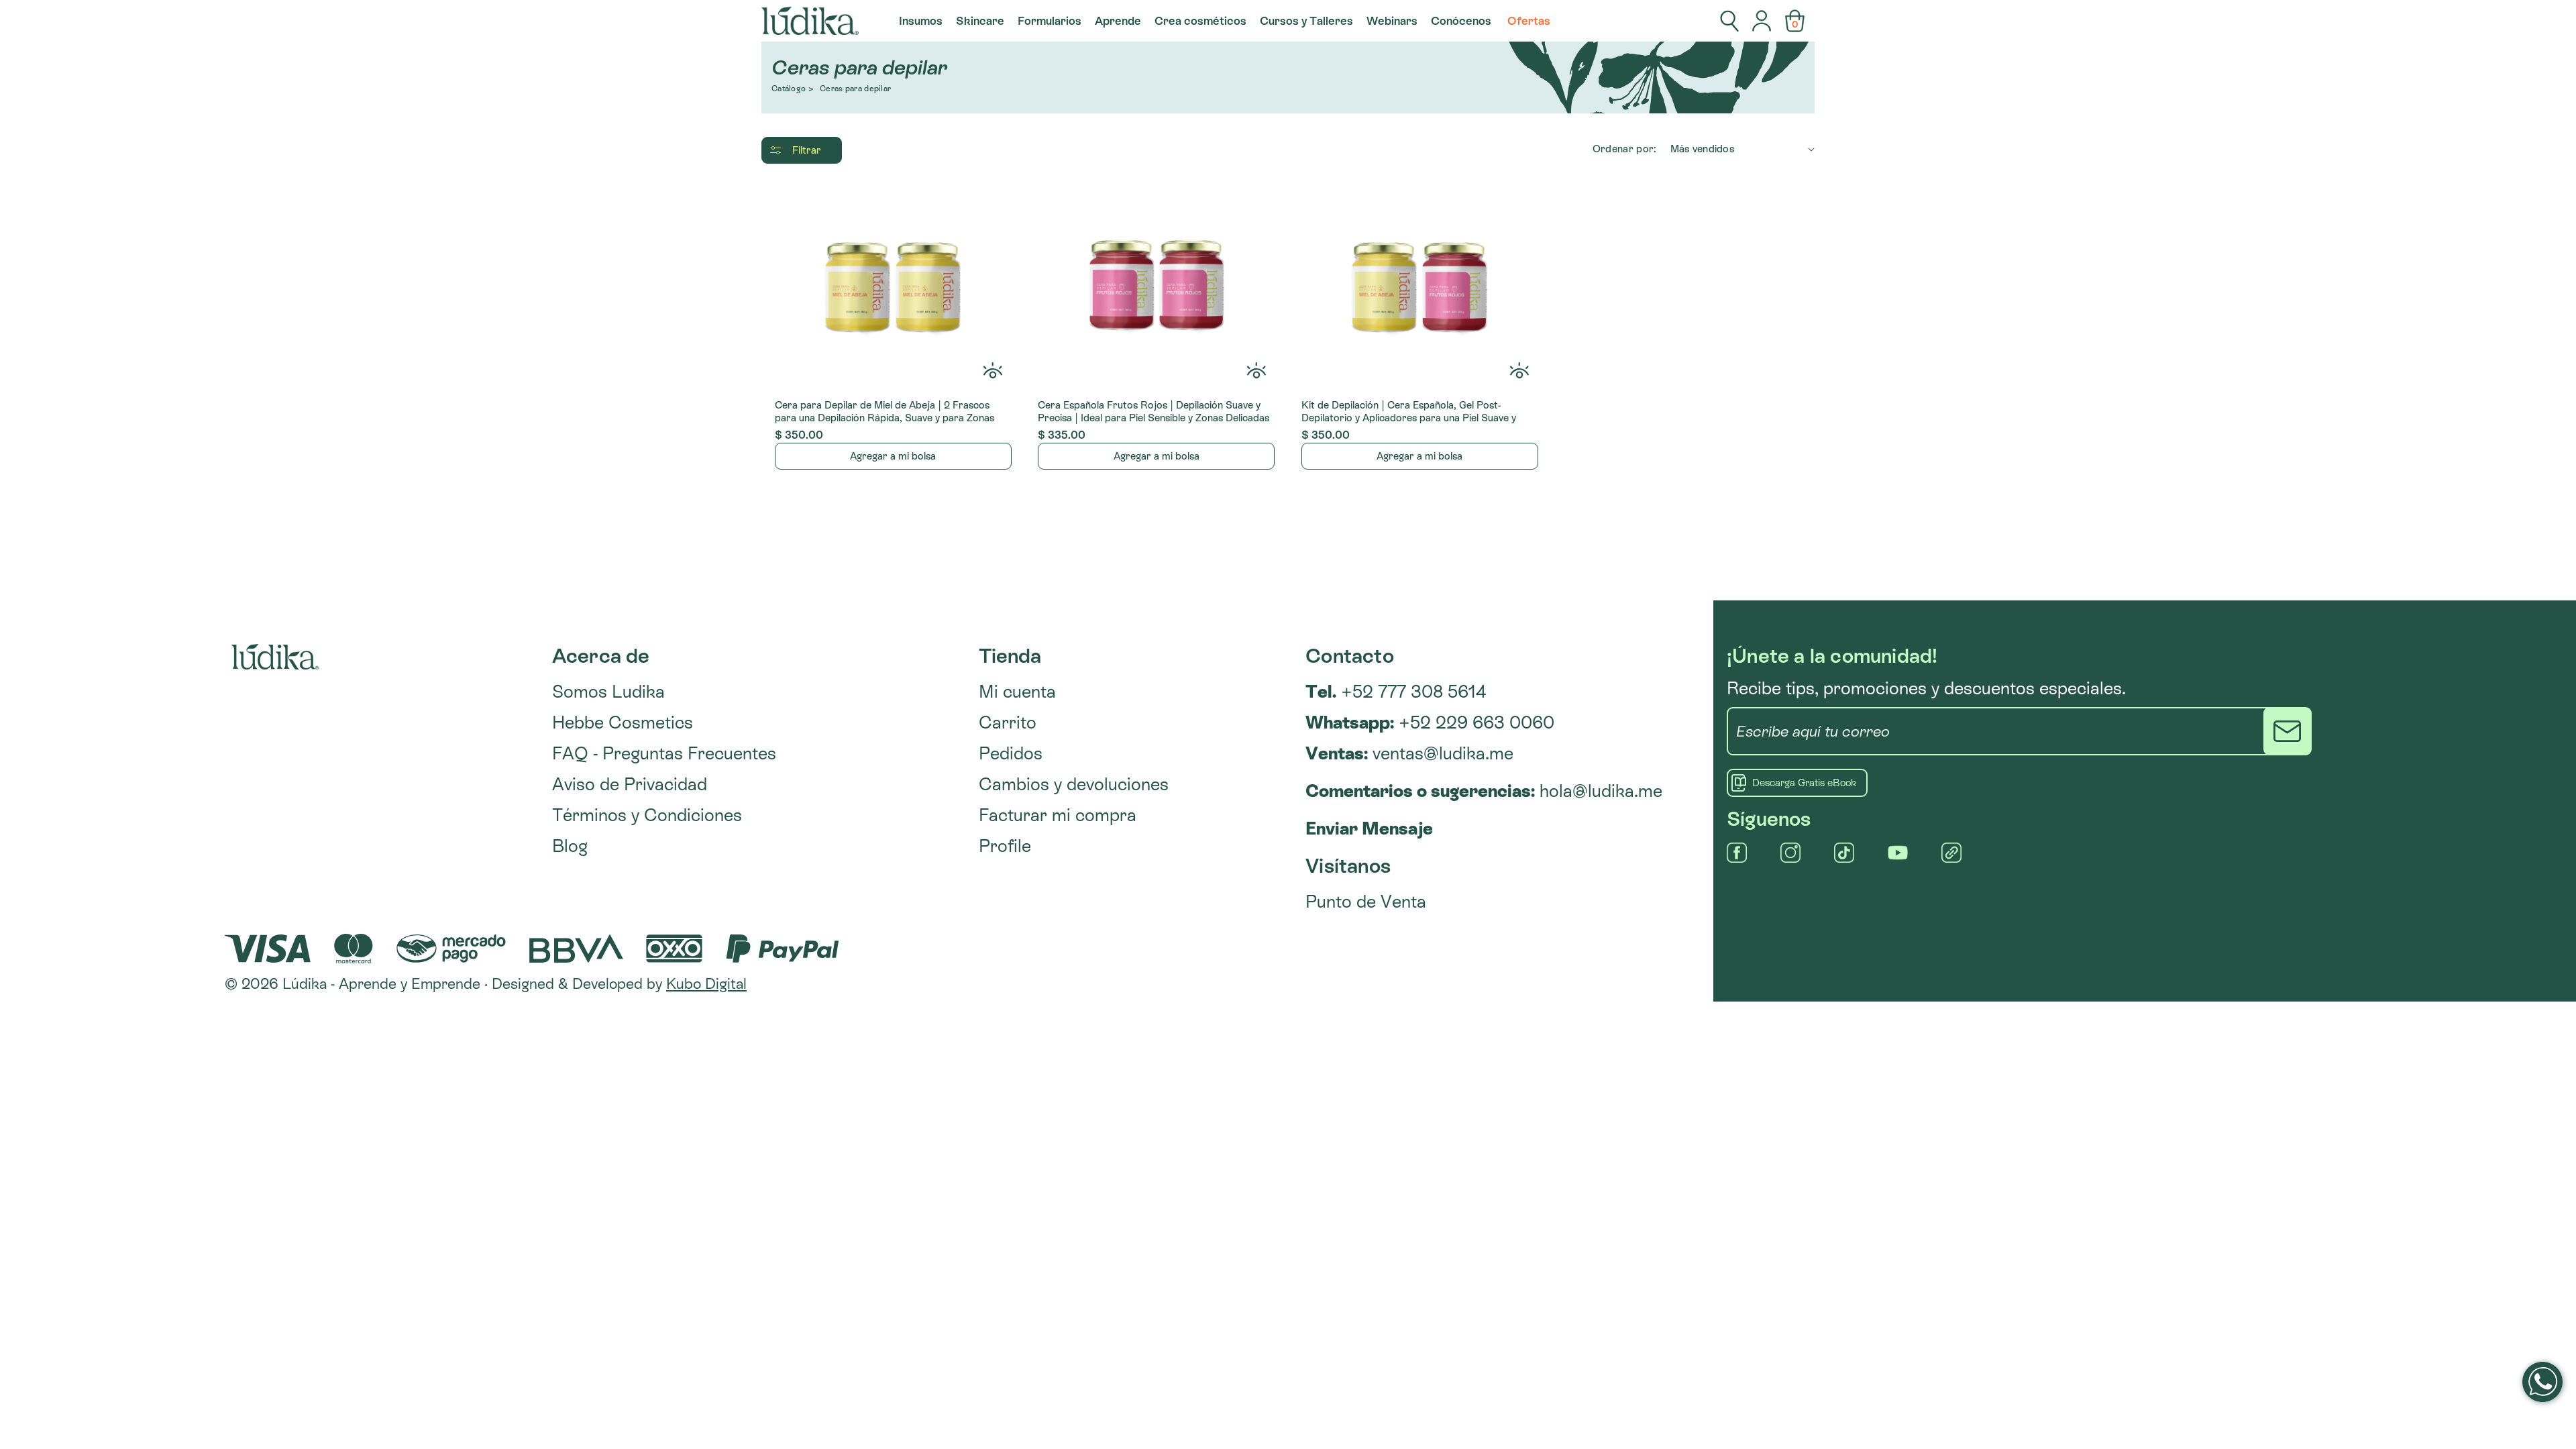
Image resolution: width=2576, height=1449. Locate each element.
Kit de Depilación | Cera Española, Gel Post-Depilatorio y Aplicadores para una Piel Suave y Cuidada (1409, 412)
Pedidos (1011, 753)
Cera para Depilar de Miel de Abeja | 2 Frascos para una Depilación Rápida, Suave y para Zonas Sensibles (884, 412)
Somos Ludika (608, 692)
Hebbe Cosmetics (623, 722)
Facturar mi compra (1058, 815)
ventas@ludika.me (1443, 753)
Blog (570, 846)
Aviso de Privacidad (630, 784)
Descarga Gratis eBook (1804, 783)
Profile (1005, 846)
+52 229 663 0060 (1430, 722)
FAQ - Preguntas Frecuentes (664, 753)
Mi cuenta (1017, 692)
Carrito (1008, 722)
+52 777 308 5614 (1396, 692)
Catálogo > (793, 89)
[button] (921, 21)
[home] (810, 21)
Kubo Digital (706, 984)
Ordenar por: (1625, 149)
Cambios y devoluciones (1074, 784)
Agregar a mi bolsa (893, 456)
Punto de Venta (1366, 902)
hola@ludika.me (1601, 791)
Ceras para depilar (855, 89)
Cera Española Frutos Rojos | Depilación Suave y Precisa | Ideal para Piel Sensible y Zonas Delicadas (1153, 411)
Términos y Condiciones (647, 815)
